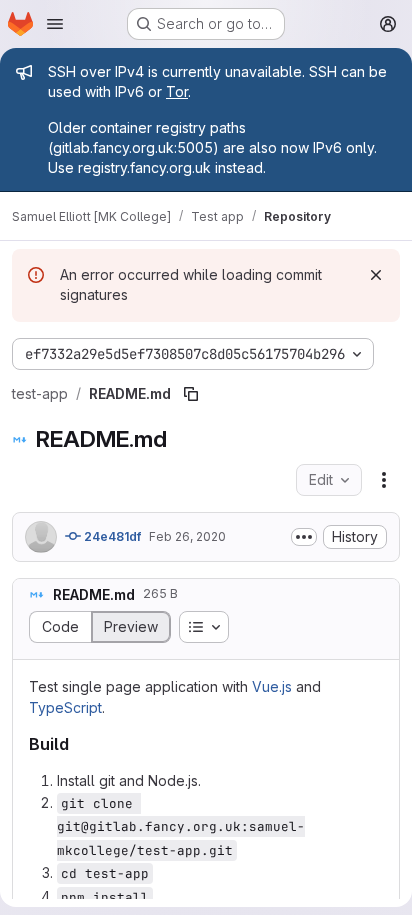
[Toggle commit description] (304, 537)
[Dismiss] (376, 275)
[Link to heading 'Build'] (78, 744)
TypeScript (65, 707)
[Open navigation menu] (55, 24)
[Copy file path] (191, 394)
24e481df (111, 536)
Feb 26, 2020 (187, 536)
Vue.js (272, 686)
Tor (177, 91)
